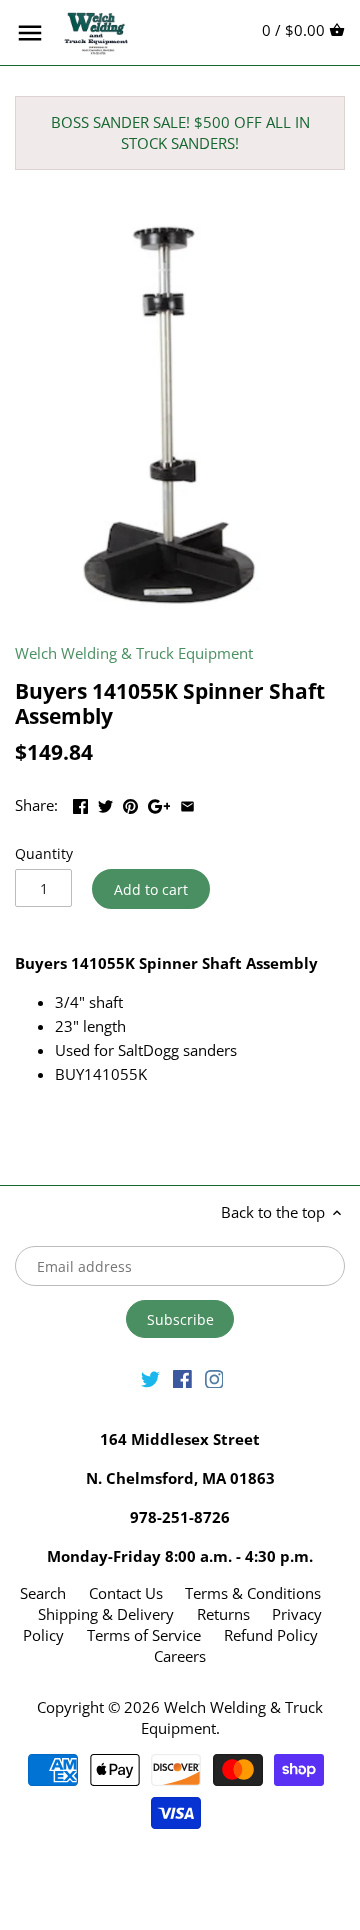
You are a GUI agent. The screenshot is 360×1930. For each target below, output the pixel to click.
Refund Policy (271, 1635)
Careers (180, 1656)
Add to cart (151, 889)
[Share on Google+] (159, 803)
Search (43, 1593)
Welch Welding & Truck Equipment (134, 653)
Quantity (44, 854)
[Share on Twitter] (105, 803)
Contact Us (126, 1593)
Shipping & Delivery (108, 1614)
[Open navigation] (30, 33)
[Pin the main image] (130, 803)
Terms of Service (144, 1635)
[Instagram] (214, 1377)
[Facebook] (182, 1377)
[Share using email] (187, 803)
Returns (223, 1614)
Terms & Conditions (253, 1593)
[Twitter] (150, 1377)
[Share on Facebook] (80, 803)
